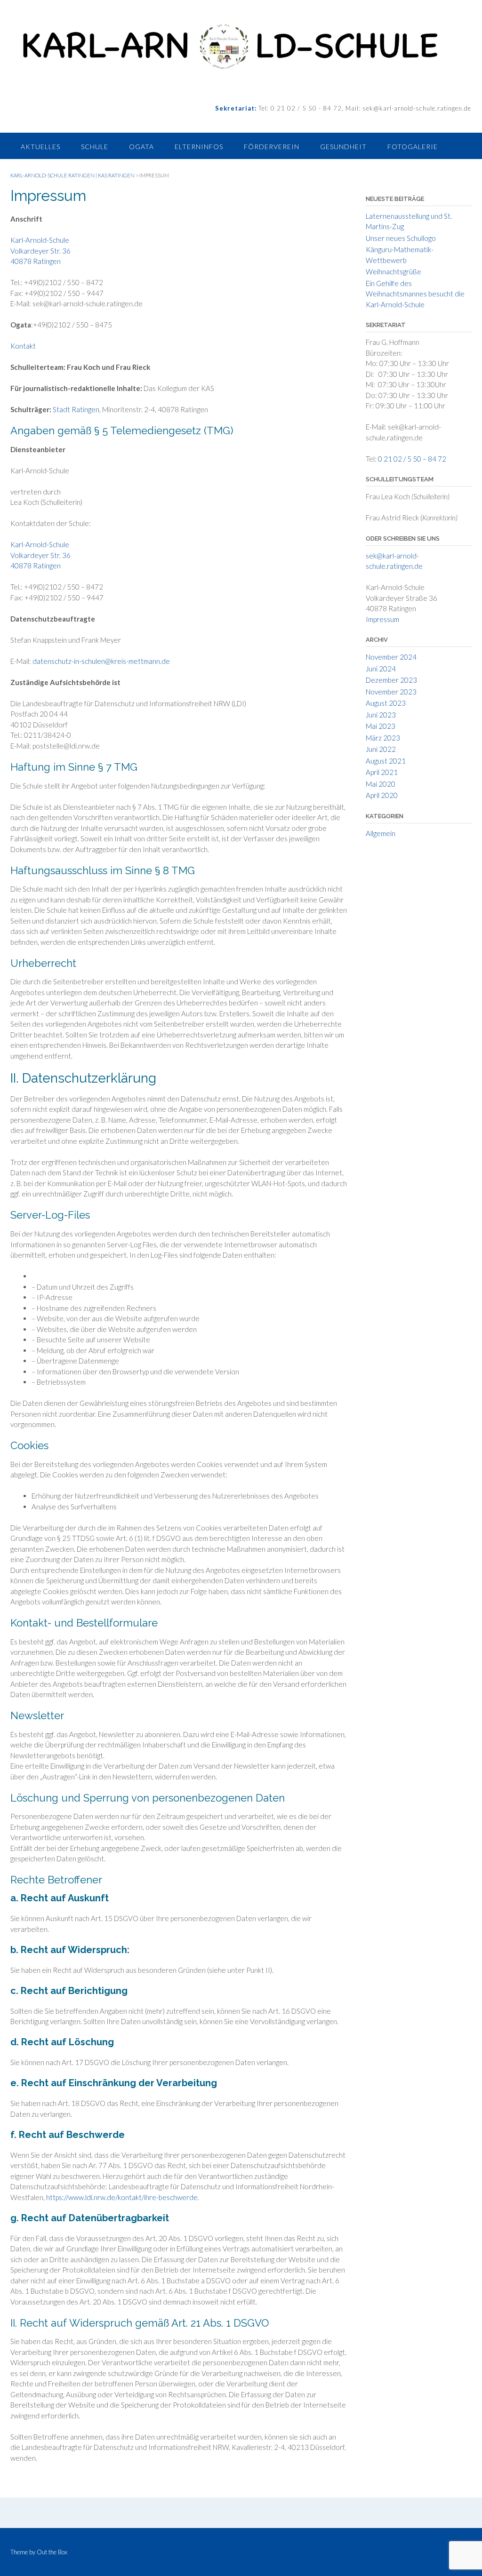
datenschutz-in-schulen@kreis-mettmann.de (101, 661)
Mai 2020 (381, 784)
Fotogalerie (413, 147)
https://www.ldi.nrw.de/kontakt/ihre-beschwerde (122, 2197)
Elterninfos (199, 147)
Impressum (382, 619)
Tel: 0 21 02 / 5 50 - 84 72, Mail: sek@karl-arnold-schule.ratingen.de (364, 108)
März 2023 (383, 738)
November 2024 (391, 657)
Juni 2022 (381, 749)
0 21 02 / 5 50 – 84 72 (412, 459)
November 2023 (391, 692)
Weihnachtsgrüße (394, 271)
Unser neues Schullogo (401, 238)
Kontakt (23, 346)
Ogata (141, 147)
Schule (95, 147)
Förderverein (272, 147)
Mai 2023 (381, 726)
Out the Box (52, 2552)
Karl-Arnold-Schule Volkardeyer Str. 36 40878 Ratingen (40, 251)
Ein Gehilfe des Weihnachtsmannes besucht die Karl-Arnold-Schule (415, 294)
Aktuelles (40, 147)
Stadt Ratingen (76, 409)
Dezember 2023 (391, 680)
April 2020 (382, 795)
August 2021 (386, 761)
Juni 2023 (381, 715)
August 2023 (386, 703)
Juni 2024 (381, 669)
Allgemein (381, 833)
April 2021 (382, 772)
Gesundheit (343, 147)
